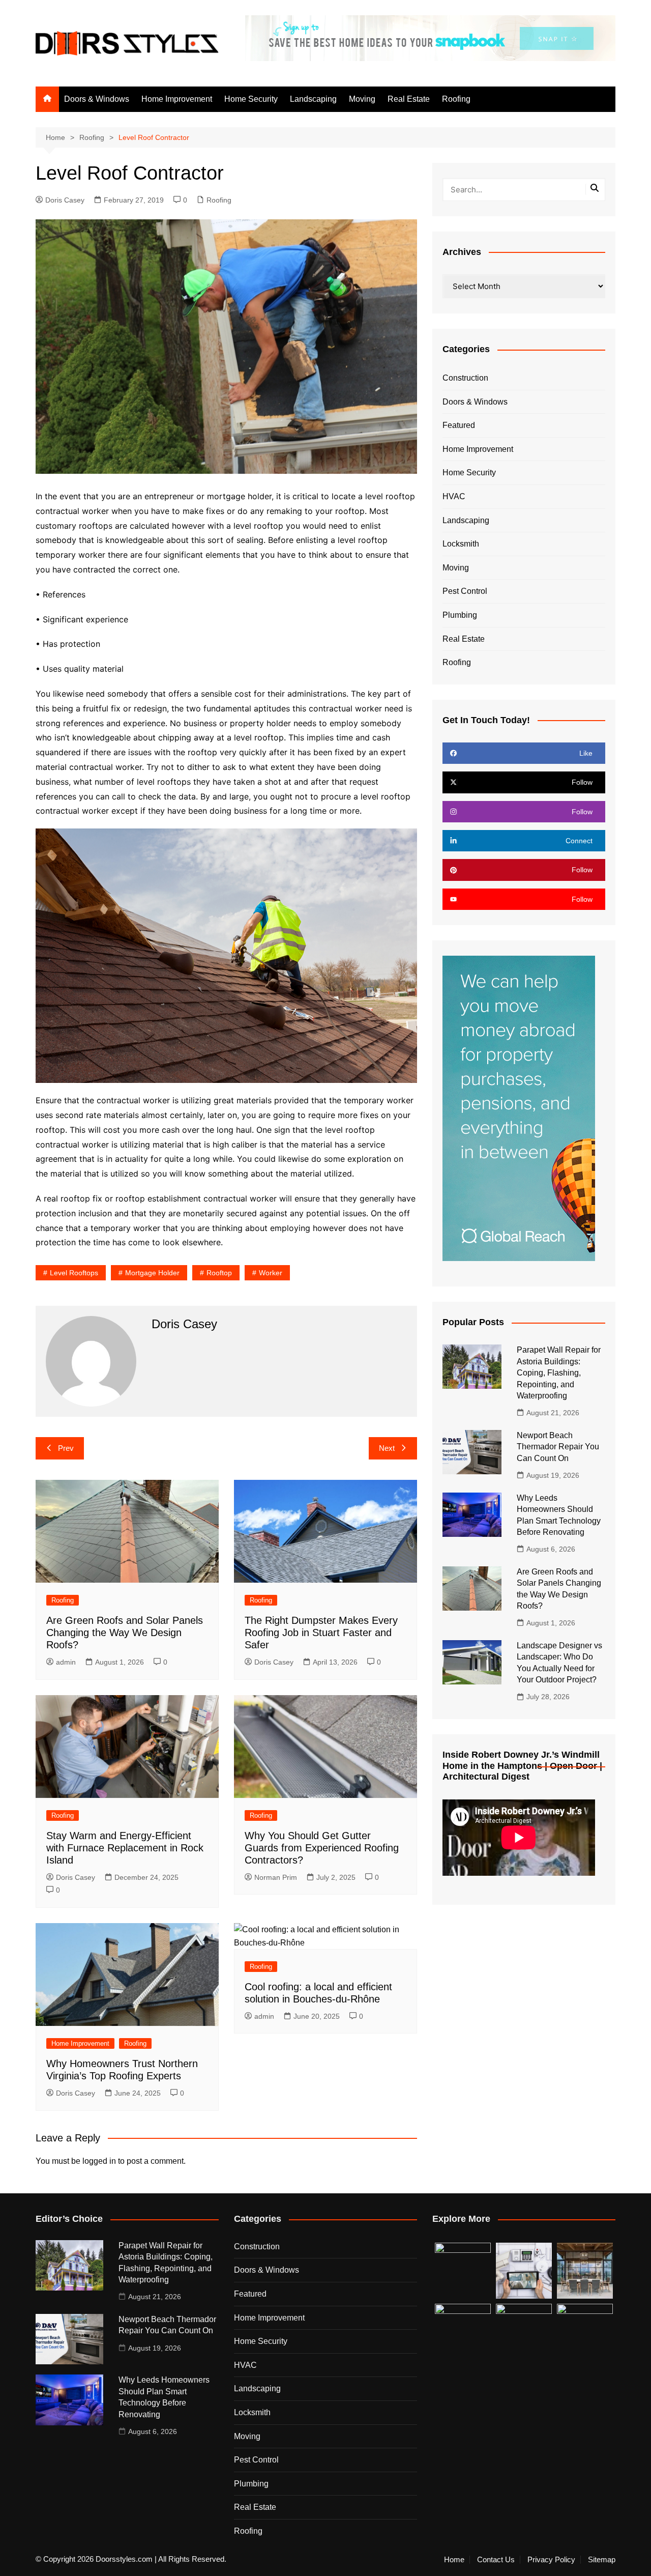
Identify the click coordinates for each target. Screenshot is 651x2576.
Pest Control (465, 591)
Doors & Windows (97, 99)
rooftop (219, 1273)
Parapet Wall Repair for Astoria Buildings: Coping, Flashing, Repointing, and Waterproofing (559, 1373)
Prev (66, 1448)
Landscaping (313, 99)
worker (271, 1273)
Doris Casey (65, 200)
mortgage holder (152, 1273)
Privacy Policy (551, 2560)
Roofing (456, 99)
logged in (99, 2161)
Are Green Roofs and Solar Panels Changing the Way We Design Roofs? (125, 1633)
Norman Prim (276, 1877)
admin (66, 1662)
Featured (459, 425)
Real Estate (409, 99)
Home (454, 2560)
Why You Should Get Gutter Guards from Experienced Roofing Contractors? (322, 1848)
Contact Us (496, 2560)
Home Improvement (177, 99)
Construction (465, 378)
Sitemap (602, 2560)
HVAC (454, 496)
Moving (362, 99)
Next (387, 1448)
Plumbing (460, 615)
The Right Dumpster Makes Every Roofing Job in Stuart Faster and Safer (321, 1633)
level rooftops (74, 1273)
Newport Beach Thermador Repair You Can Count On (558, 1447)
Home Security (251, 99)
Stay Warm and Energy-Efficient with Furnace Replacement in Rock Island (125, 1848)
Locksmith (461, 544)
